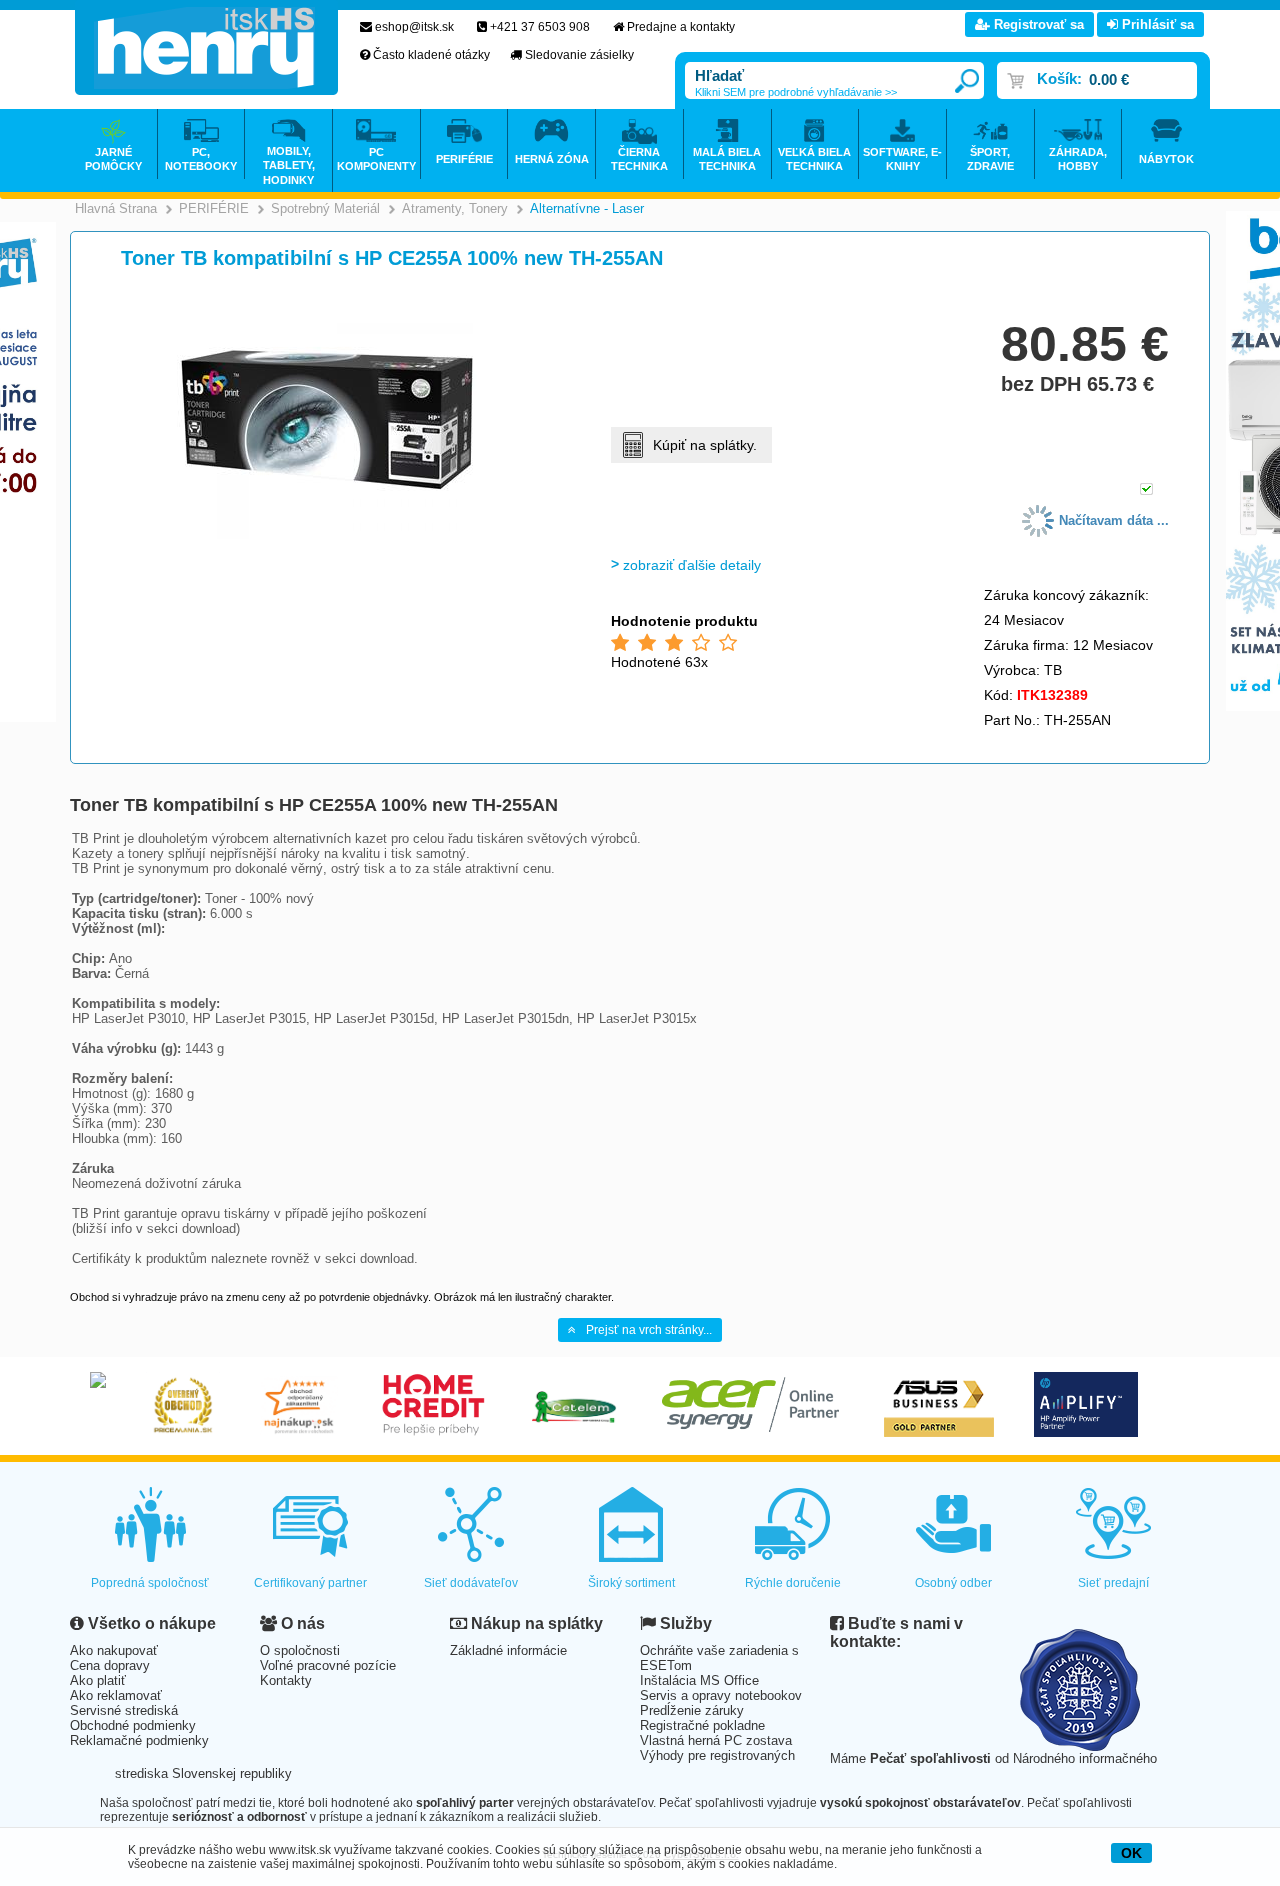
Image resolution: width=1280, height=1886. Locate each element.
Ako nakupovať (114, 1650)
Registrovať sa (1037, 24)
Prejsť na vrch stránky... (649, 1330)
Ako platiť (98, 1680)
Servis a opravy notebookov (721, 1695)
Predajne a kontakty (681, 27)
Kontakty (286, 1680)
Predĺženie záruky (692, 1710)
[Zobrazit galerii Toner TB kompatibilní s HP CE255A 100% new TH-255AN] (327, 536)
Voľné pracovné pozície (328, 1665)
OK (1131, 1853)
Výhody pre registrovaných (717, 1755)
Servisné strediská (124, 1710)
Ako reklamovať (116, 1695)
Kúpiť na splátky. (705, 445)
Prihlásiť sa (1156, 24)
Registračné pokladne (702, 1725)
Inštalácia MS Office (699, 1680)
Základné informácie (508, 1650)
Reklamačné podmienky (139, 1740)
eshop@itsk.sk (414, 27)
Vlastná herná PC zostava (716, 1740)
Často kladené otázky (431, 55)
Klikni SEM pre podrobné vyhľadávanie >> (796, 92)
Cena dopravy (110, 1665)
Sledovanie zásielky (579, 55)
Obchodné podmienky (133, 1725)
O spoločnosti (300, 1650)
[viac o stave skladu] (1146, 490)
